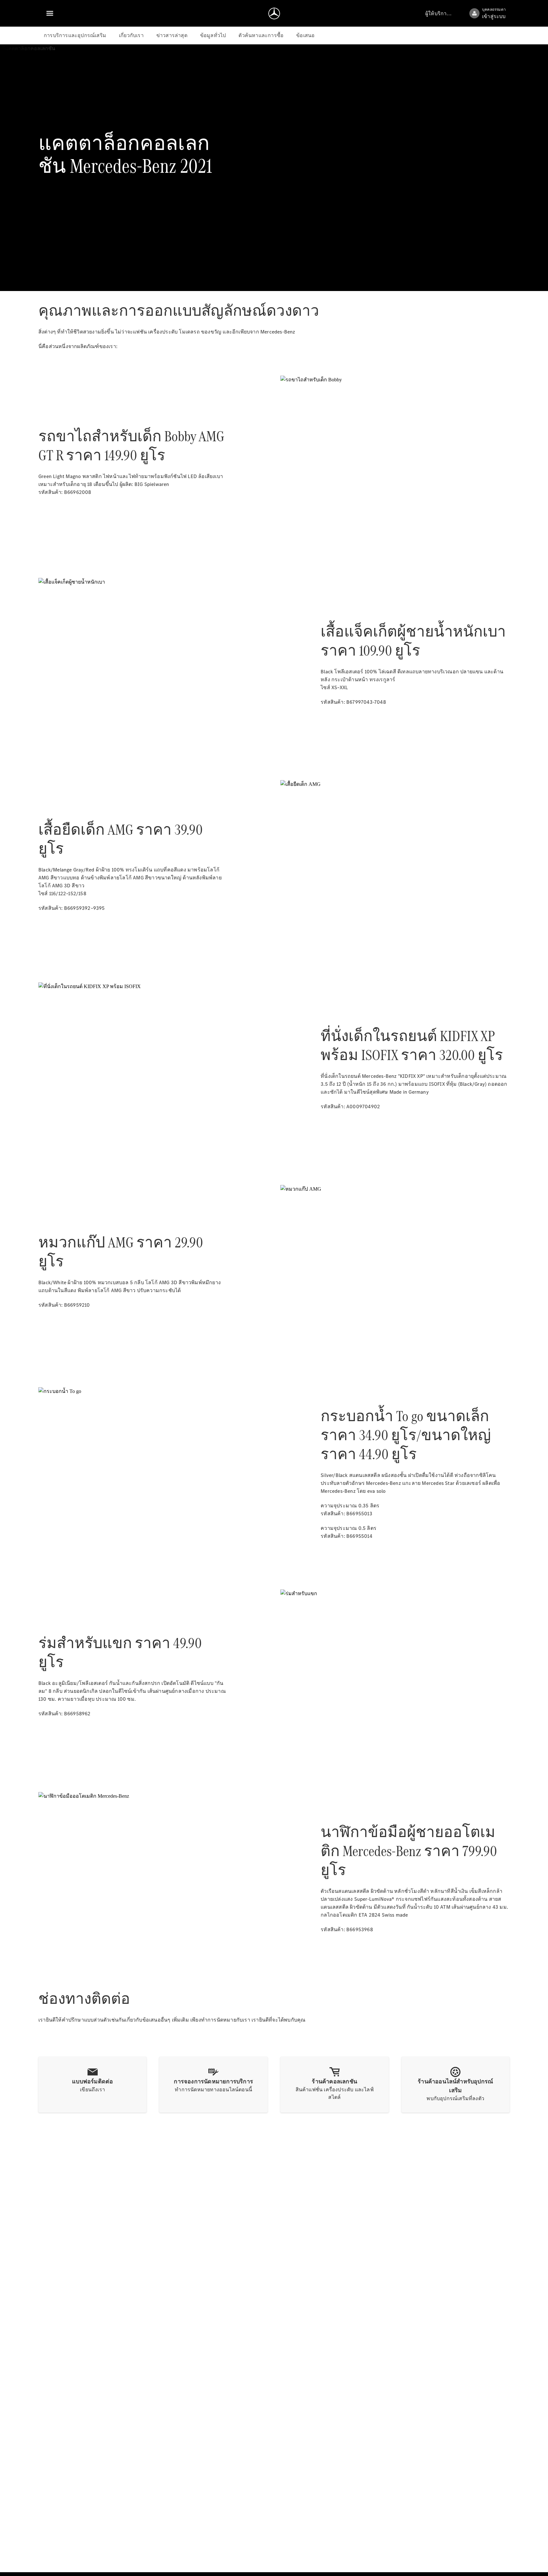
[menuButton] (50, 13)
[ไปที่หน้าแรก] (274, 13)
